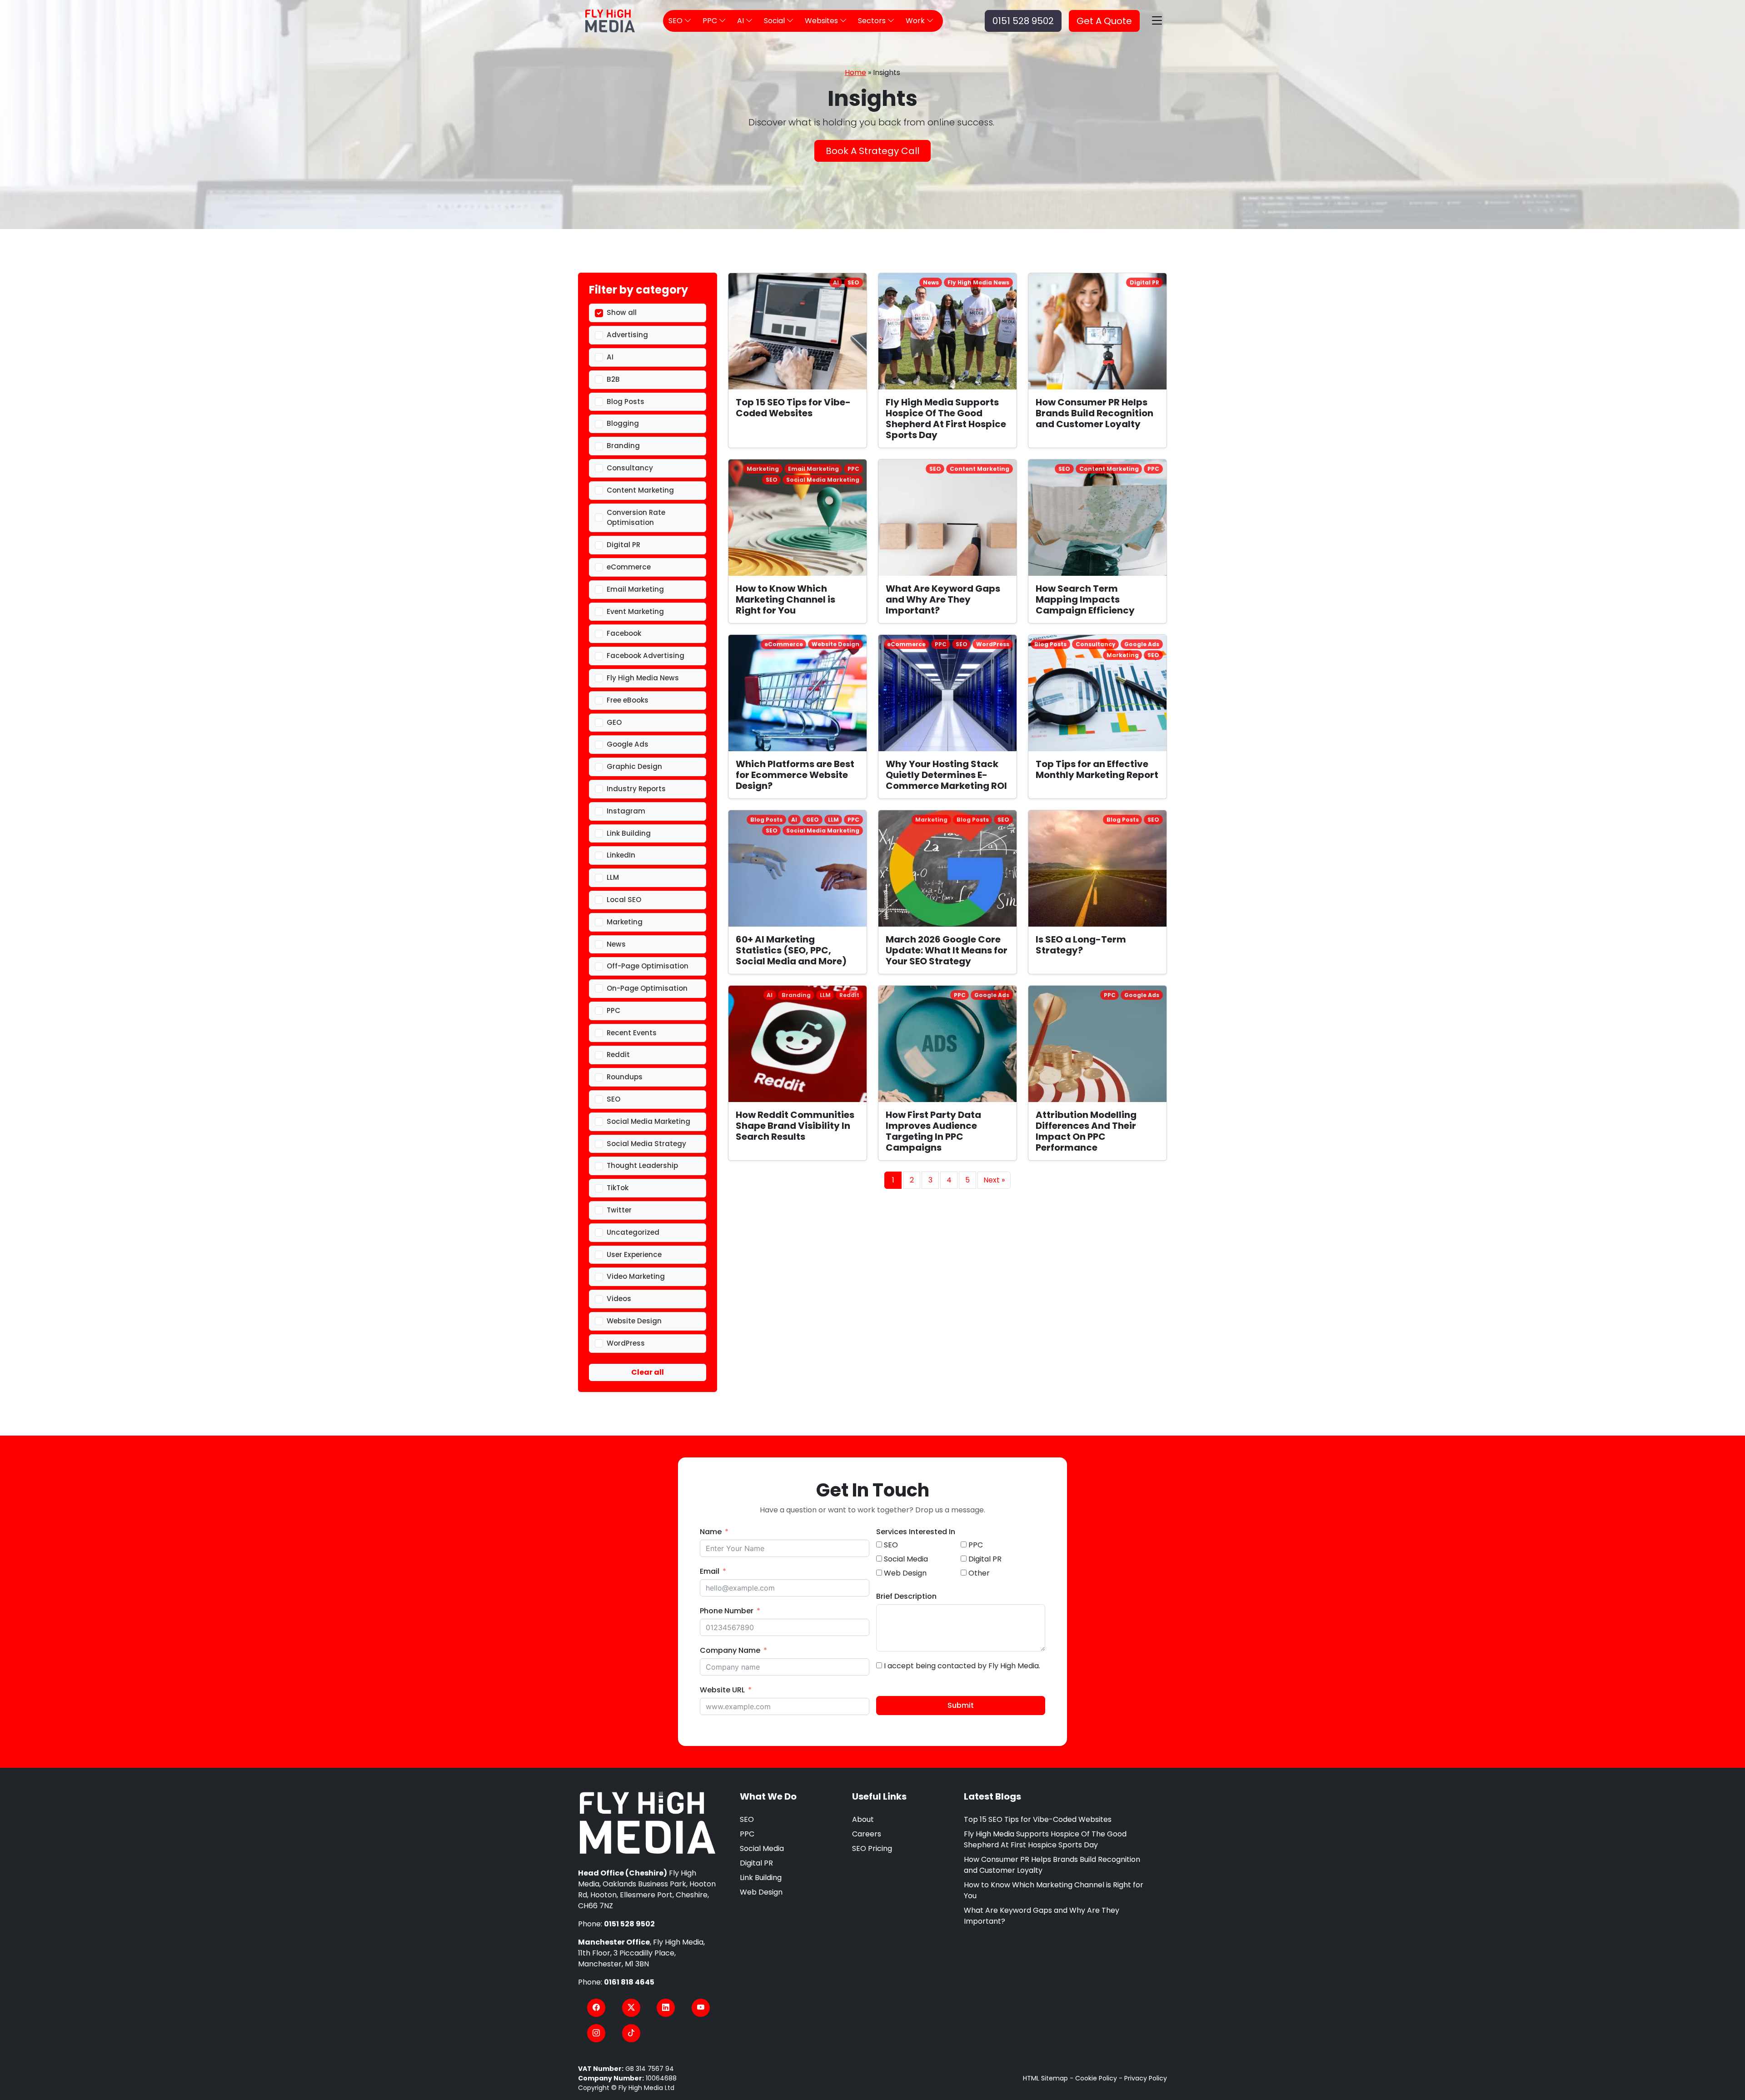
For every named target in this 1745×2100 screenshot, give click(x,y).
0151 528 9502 (1023, 21)
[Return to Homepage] (648, 1823)
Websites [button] (822, 21)
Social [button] (775, 21)
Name (711, 1532)
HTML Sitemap (1045, 2078)
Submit (961, 1705)
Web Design (761, 1892)
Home (855, 72)
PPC (747, 1834)
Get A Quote (1104, 21)
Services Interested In (916, 1532)
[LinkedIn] (666, 2008)
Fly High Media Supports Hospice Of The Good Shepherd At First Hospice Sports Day (1045, 1839)
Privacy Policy (1146, 2078)
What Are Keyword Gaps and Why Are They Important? (1042, 1916)
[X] (631, 2008)
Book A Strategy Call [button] (872, 151)
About (863, 1819)
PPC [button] (711, 21)
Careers (867, 1834)
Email (710, 1571)
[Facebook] (596, 2008)
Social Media (762, 1848)
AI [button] (741, 21)
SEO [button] (676, 21)
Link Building (761, 1878)
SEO (747, 1819)
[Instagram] (596, 2033)
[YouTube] (701, 2008)
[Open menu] (1157, 21)
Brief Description (906, 1596)
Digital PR (756, 1863)
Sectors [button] (873, 21)
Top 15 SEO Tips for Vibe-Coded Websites (1038, 1819)
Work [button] (916, 21)
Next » (994, 1180)
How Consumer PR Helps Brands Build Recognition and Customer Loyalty (1052, 1865)
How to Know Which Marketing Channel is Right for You (1054, 1890)
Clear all (648, 1372)
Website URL (722, 1690)
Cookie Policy (1096, 2078)
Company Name (730, 1650)
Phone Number (727, 1611)
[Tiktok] (631, 2033)
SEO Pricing (872, 1848)
